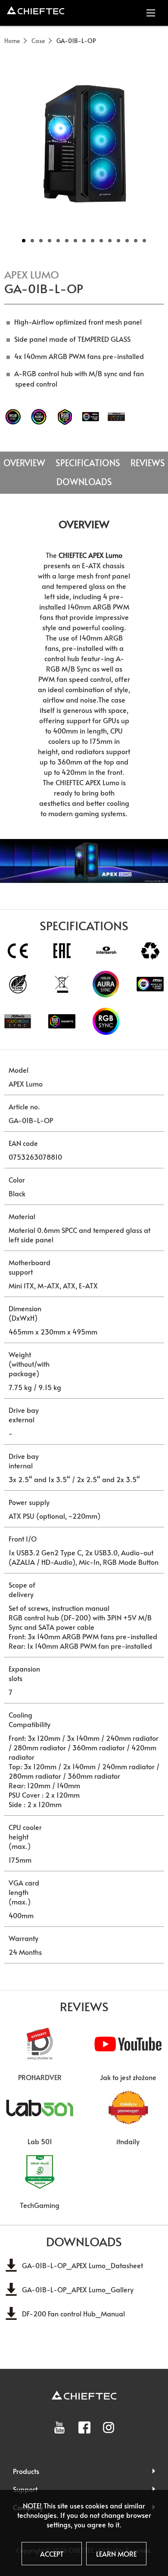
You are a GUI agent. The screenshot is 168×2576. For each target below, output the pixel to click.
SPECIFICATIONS (88, 463)
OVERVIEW (24, 463)
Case (38, 41)
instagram (109, 2427)
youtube (59, 2427)
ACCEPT (52, 2554)
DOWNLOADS (84, 482)
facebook (84, 2427)
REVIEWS (148, 463)
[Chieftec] (36, 10)
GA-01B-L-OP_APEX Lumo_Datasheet (82, 2265)
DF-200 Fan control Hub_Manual (73, 2313)
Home (12, 41)
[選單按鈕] (151, 13)
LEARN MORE (116, 2554)
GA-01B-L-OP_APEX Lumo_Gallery (78, 2289)
